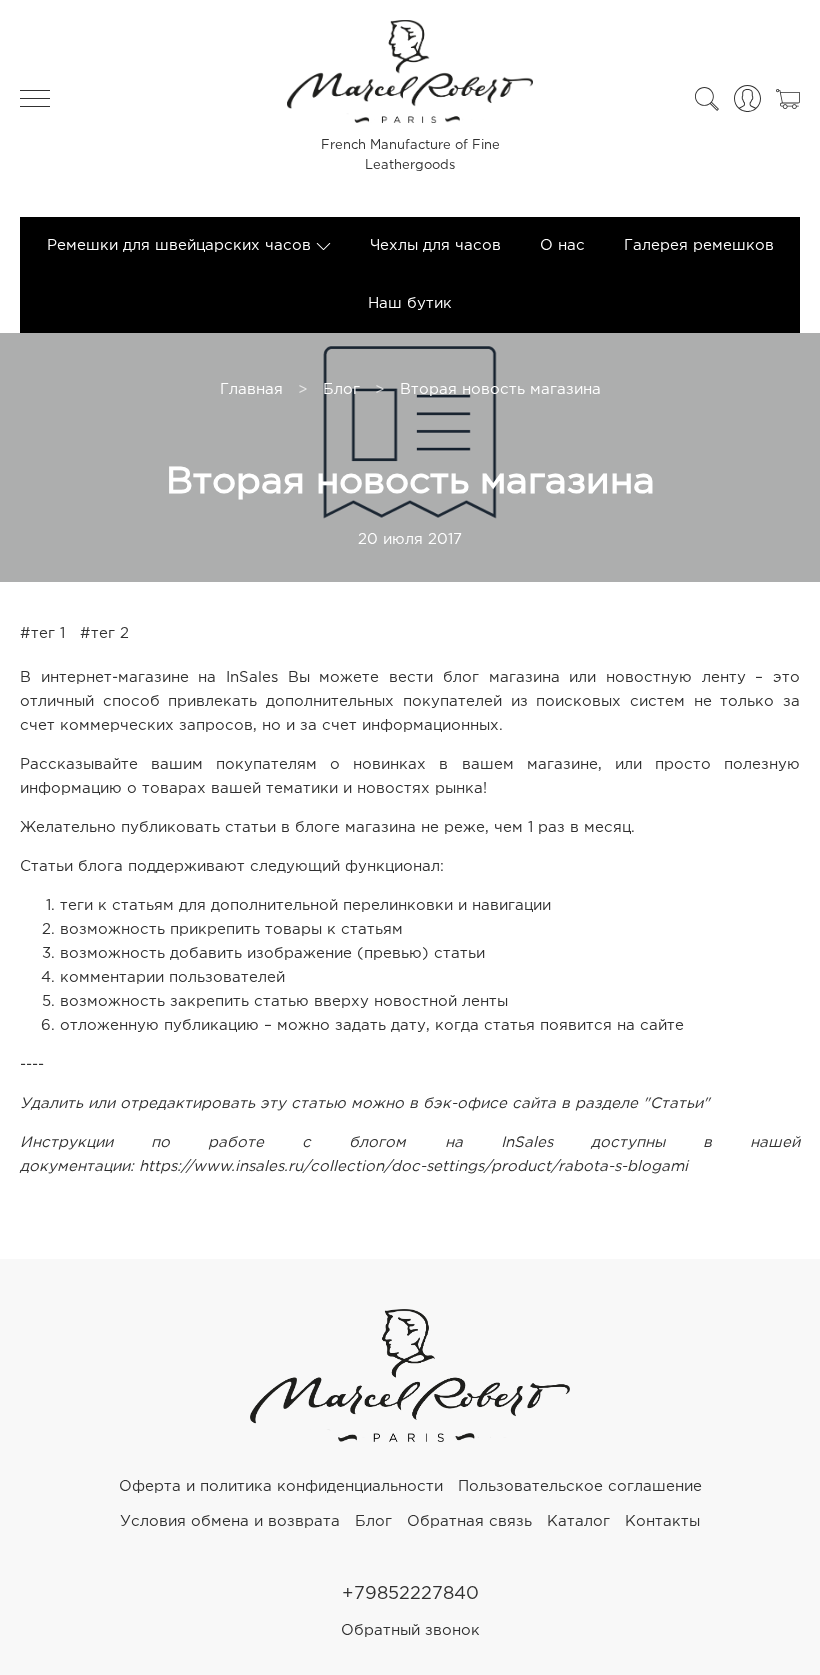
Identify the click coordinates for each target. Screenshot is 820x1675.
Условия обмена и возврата (230, 1521)
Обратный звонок (410, 1630)
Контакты (662, 1521)
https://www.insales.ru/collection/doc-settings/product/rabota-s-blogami (413, 1166)
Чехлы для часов (435, 245)
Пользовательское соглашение (580, 1486)
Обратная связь (469, 1521)
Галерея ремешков (699, 245)
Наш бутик (410, 303)
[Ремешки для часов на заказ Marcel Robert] (410, 1437)
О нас (562, 245)
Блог (341, 389)
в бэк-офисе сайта (482, 1103)
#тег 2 (104, 633)
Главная (251, 389)
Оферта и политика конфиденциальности (281, 1486)
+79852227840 (410, 1594)
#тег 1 (42, 633)
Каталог (578, 1521)
